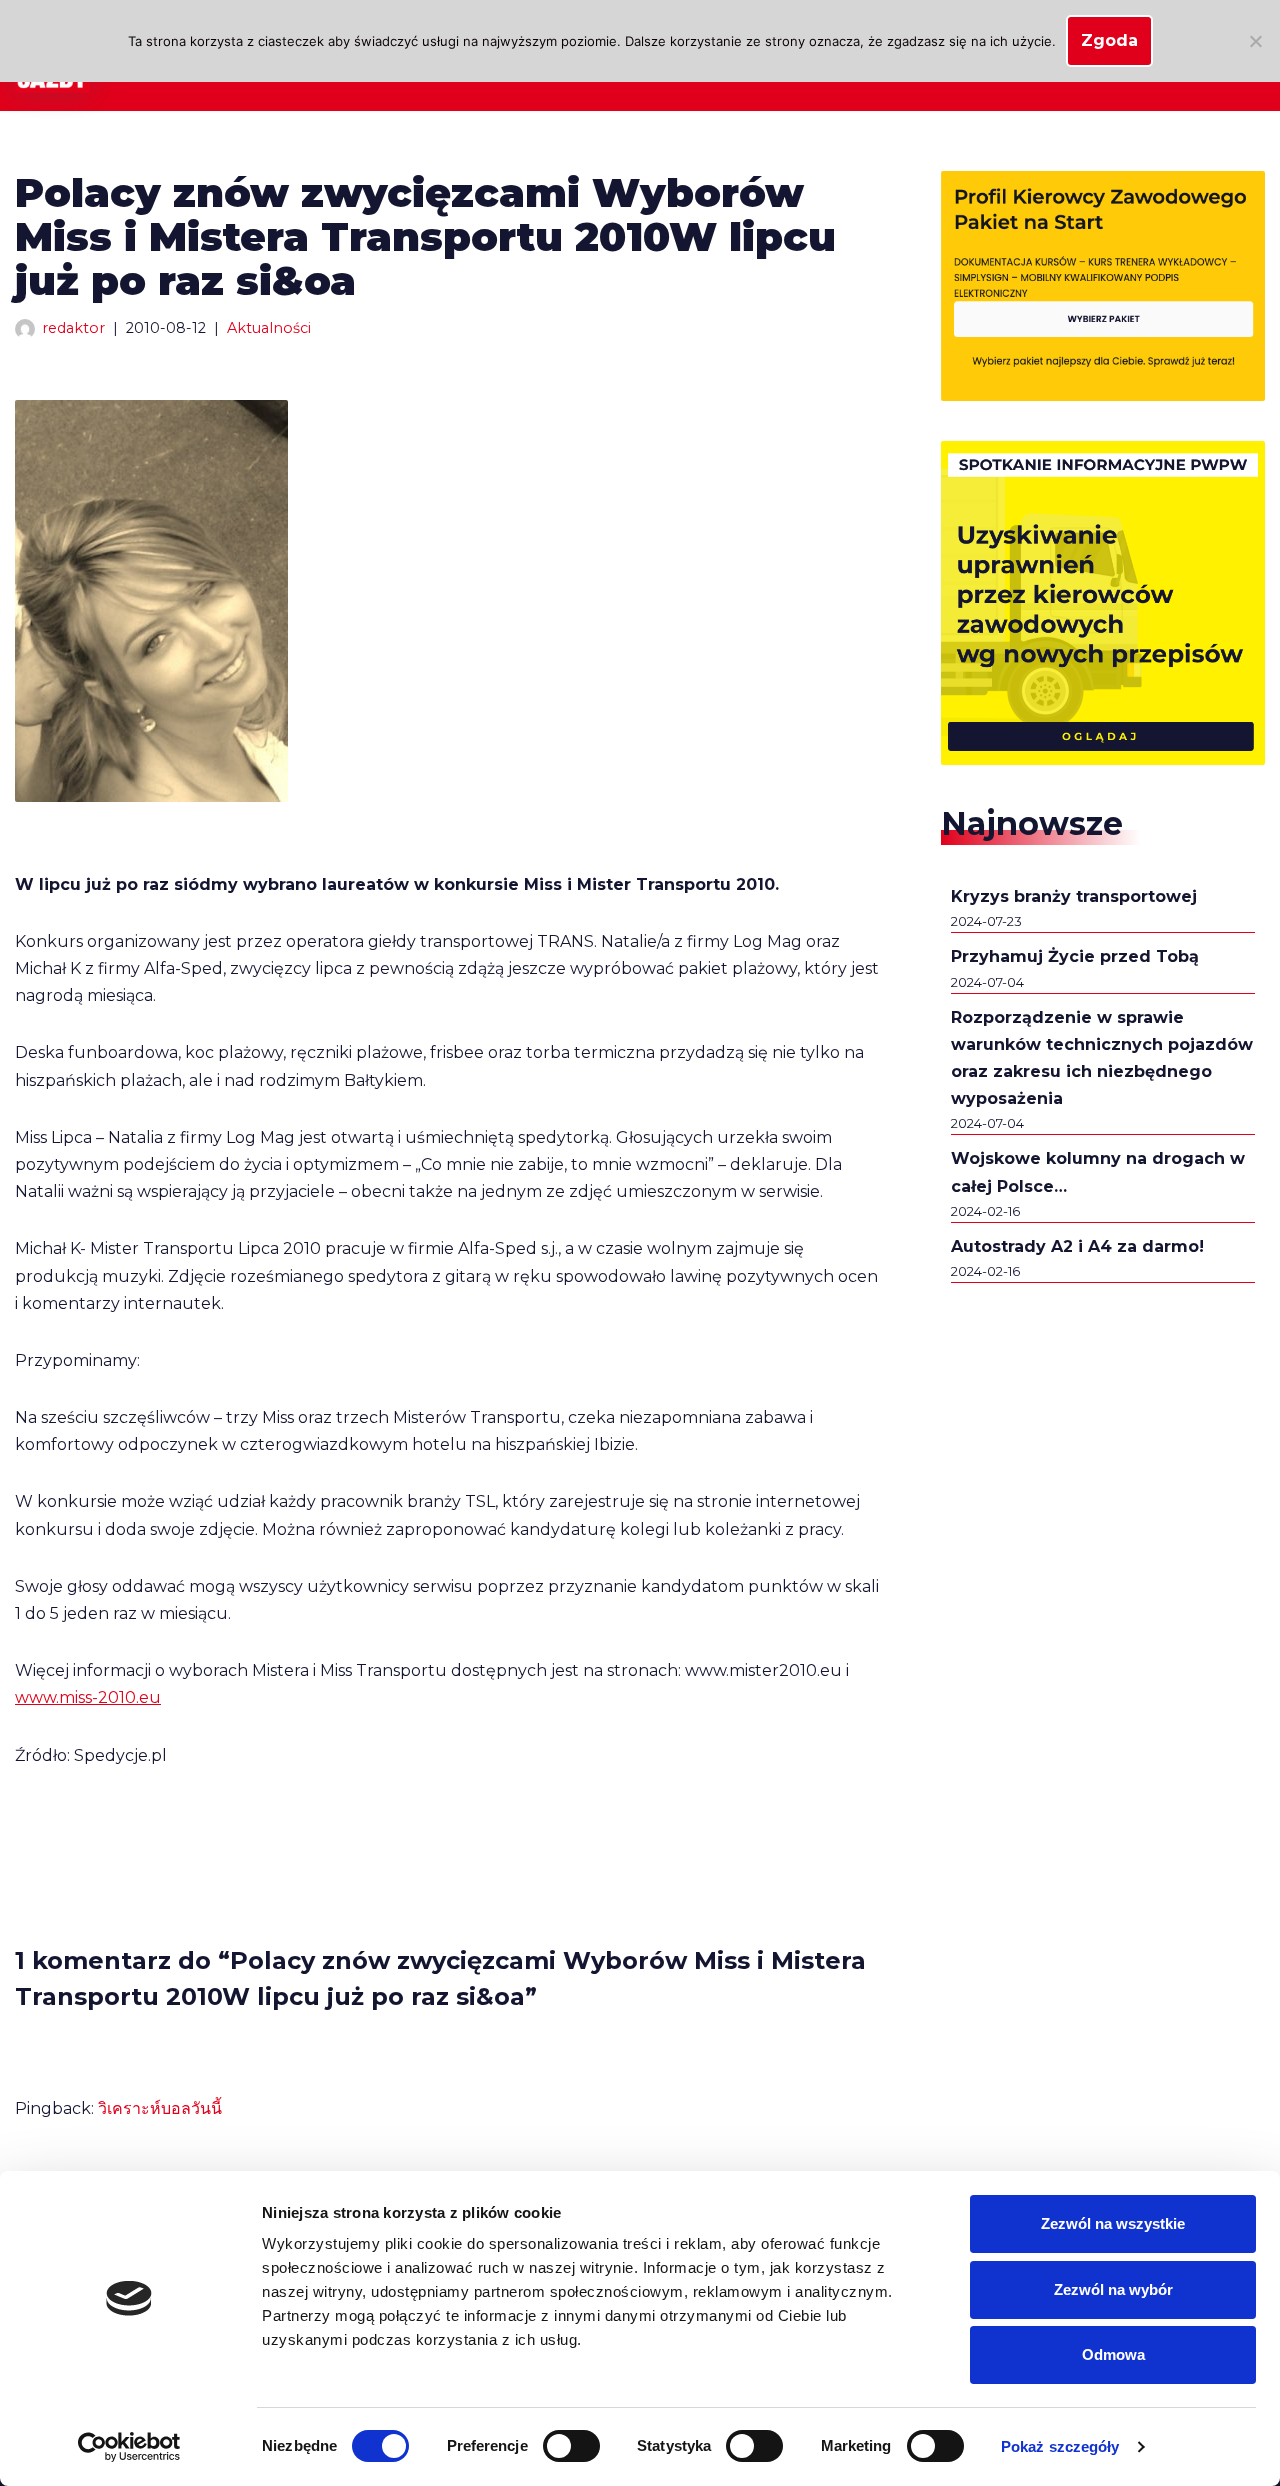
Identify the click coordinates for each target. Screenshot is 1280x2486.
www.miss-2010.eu (88, 1697)
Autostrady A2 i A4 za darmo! (1077, 1246)
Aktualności (269, 328)
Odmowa (1113, 2354)
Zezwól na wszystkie (1113, 2223)
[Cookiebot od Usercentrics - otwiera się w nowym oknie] (129, 2447)
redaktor (73, 328)
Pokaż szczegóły (1060, 2446)
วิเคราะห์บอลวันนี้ (160, 2108)
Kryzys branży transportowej (1074, 896)
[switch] (571, 2446)
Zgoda (1109, 40)
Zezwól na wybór (1113, 2289)
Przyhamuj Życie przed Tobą (1075, 956)
